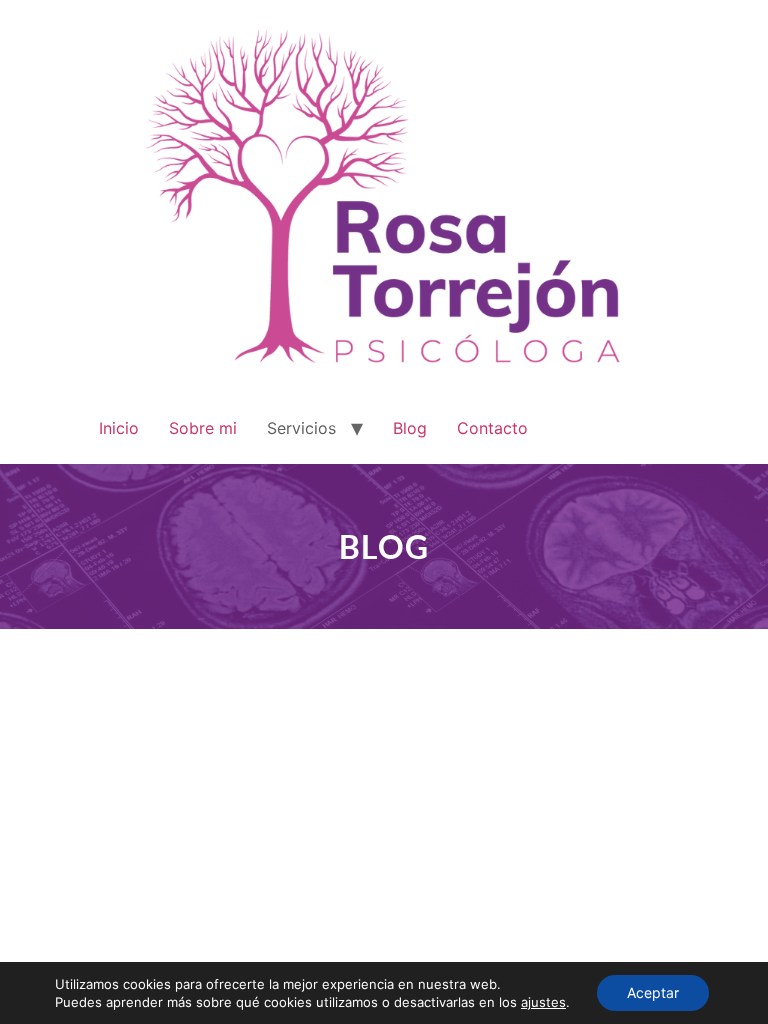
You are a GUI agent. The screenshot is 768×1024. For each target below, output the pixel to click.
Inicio (119, 428)
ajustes (543, 1002)
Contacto (492, 428)
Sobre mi (203, 428)
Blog (410, 428)
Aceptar (653, 992)
